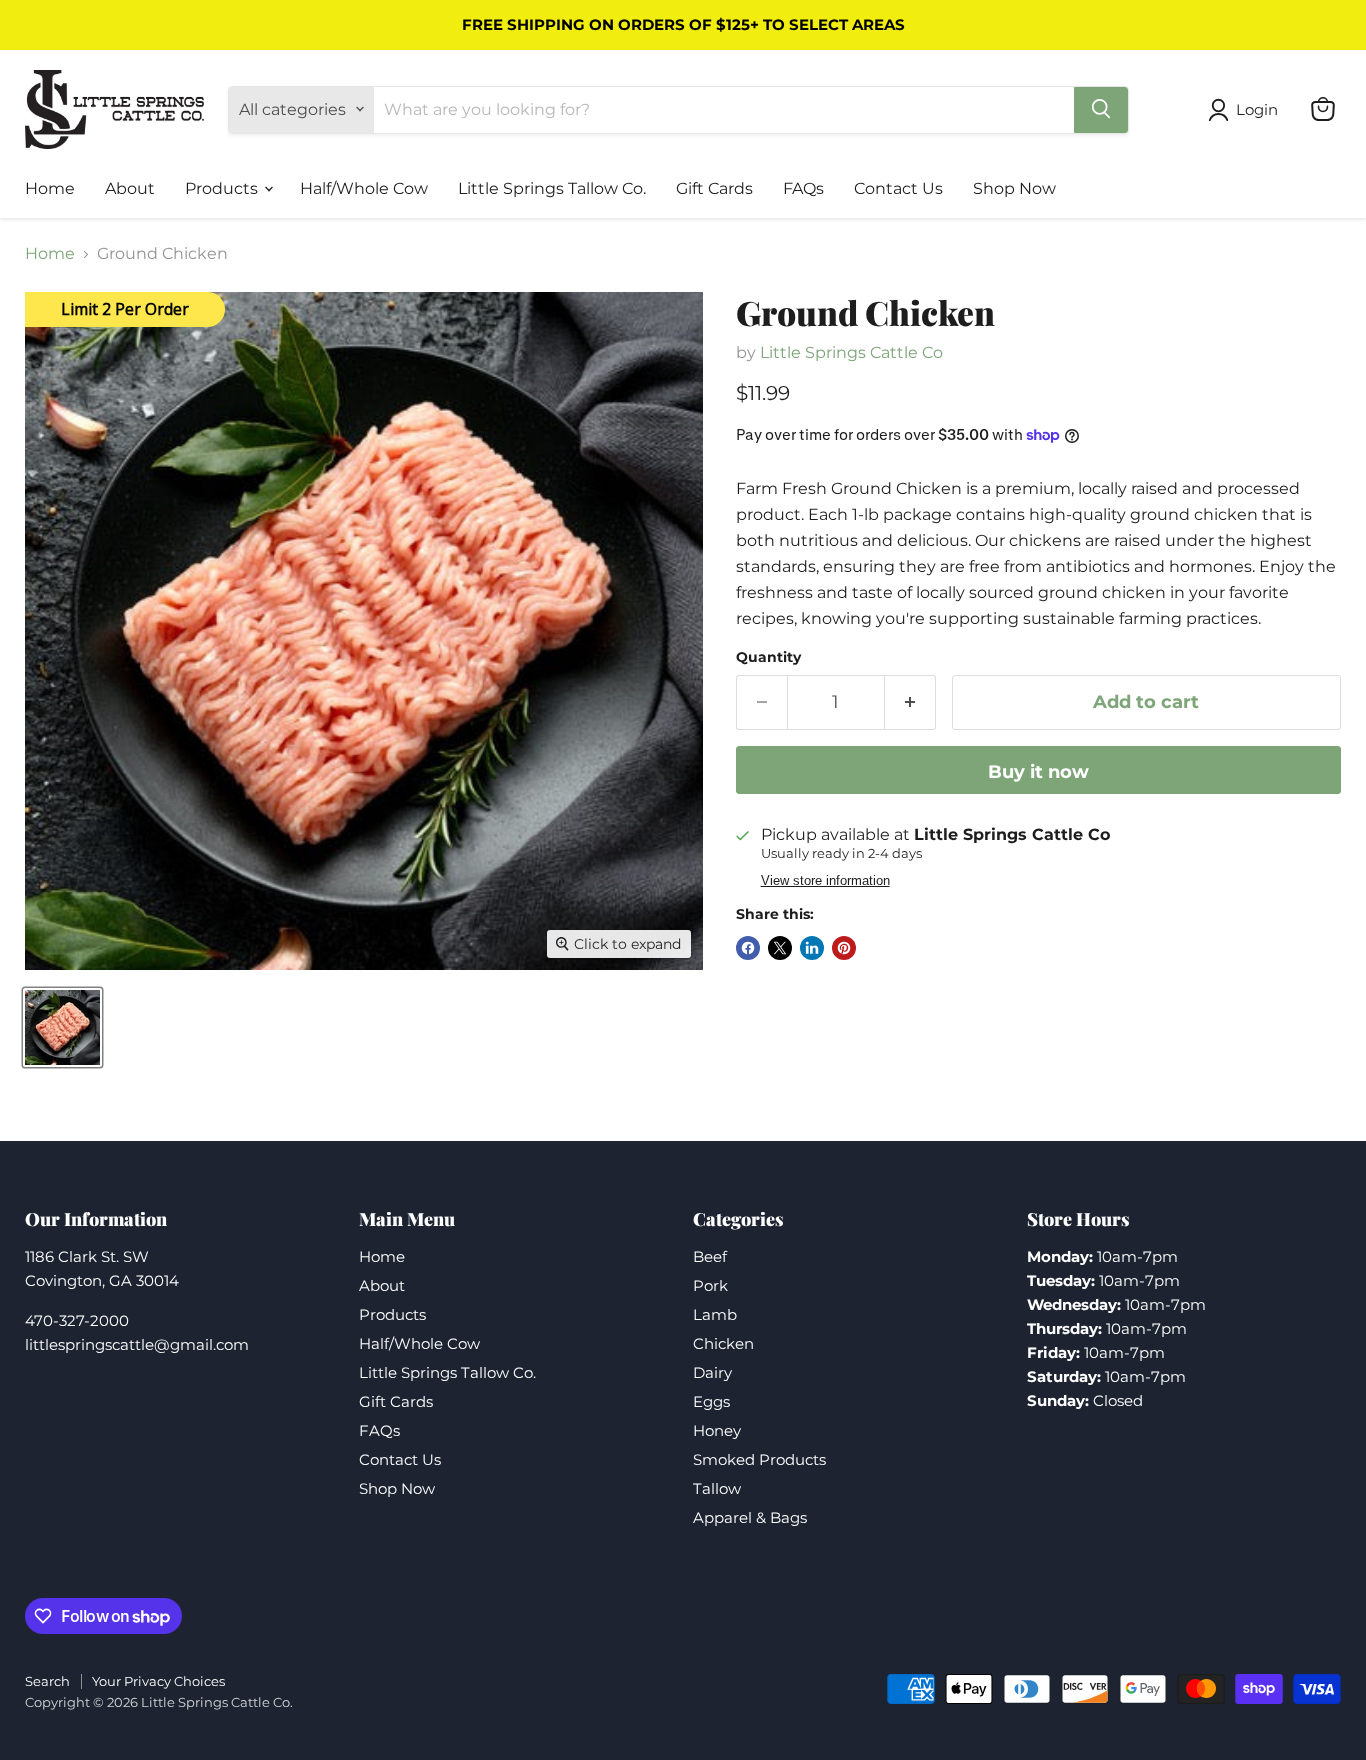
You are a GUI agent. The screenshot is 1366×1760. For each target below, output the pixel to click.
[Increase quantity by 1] (910, 702)
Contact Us (898, 187)
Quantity (768, 657)
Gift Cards (714, 187)
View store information (825, 881)
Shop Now (1014, 187)
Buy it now (1038, 772)
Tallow (717, 1488)
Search (47, 1681)
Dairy (712, 1372)
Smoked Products (759, 1459)
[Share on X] (780, 948)
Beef (710, 1256)
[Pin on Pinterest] (844, 948)
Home (50, 187)
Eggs (711, 1401)
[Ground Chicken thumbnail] (62, 1027)
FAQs (803, 187)
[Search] (1101, 109)
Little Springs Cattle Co (851, 352)
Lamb (715, 1314)
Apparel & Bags (750, 1517)
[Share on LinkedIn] (812, 948)
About (130, 187)
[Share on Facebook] (748, 948)
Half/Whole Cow (364, 187)
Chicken (723, 1343)
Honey (717, 1430)
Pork (710, 1285)
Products (223, 187)
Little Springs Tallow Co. (552, 187)
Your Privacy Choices (158, 1681)
